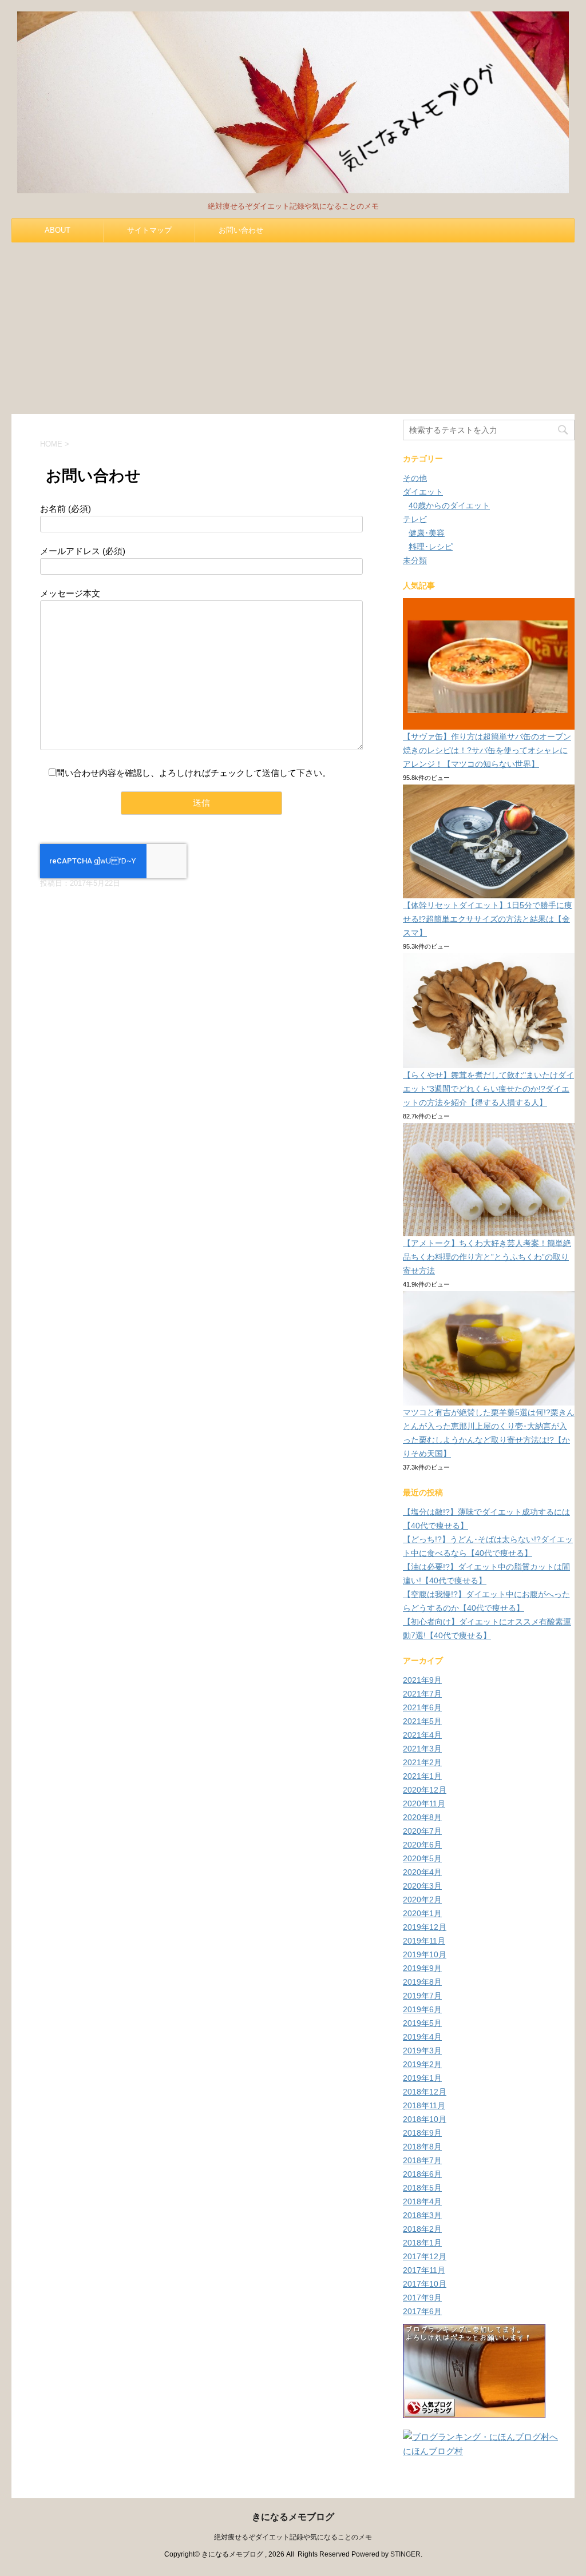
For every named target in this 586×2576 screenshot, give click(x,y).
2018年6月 (422, 2174)
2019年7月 (422, 1996)
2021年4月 (422, 1735)
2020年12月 (425, 1790)
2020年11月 (424, 1803)
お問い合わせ (241, 230)
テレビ (415, 519)
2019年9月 (422, 1968)
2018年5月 (422, 2188)
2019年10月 (425, 1954)
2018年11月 (424, 2105)
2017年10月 (425, 2284)
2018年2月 (422, 2229)
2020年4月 (422, 1872)
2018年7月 (422, 2160)
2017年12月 (425, 2256)
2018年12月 (425, 2092)
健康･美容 (427, 533)
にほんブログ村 (433, 2451)
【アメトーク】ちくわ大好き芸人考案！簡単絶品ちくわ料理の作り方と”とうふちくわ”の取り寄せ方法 (487, 1257)
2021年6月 (422, 1707)
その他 (415, 478)
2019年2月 (422, 2064)
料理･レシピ (431, 547)
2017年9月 (422, 2298)
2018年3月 (422, 2215)
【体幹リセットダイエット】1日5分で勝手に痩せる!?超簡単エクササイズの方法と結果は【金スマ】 (488, 919)
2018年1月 (422, 2243)
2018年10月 (425, 2119)
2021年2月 (422, 1762)
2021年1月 (422, 1776)
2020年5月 (422, 1858)
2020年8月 (422, 1817)
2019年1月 (422, 2078)
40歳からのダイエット (449, 505)
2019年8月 (422, 1982)
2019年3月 (422, 2051)
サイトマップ (149, 230)
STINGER (405, 2554)
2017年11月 (424, 2270)
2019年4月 (422, 2037)
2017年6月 (422, 2311)
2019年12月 (425, 1927)
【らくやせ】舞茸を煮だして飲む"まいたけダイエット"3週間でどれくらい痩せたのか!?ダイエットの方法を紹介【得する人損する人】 (488, 1089)
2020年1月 (422, 1913)
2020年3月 (422, 1886)
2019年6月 (422, 2009)
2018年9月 (422, 2133)
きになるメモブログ (293, 2517)
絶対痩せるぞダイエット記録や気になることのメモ (293, 2537)
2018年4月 (422, 2201)
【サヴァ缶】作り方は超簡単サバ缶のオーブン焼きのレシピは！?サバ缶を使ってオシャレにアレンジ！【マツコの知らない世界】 (487, 750)
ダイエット (423, 492)
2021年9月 (422, 1680)
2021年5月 (422, 1721)
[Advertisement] (293, 328)
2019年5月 (422, 2023)
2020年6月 (422, 1845)
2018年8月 (422, 2147)
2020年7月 (422, 1831)
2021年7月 (422, 1694)
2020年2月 (422, 1900)
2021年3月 (422, 1749)
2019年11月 (424, 1941)
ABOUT (58, 230)
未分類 (415, 560)
